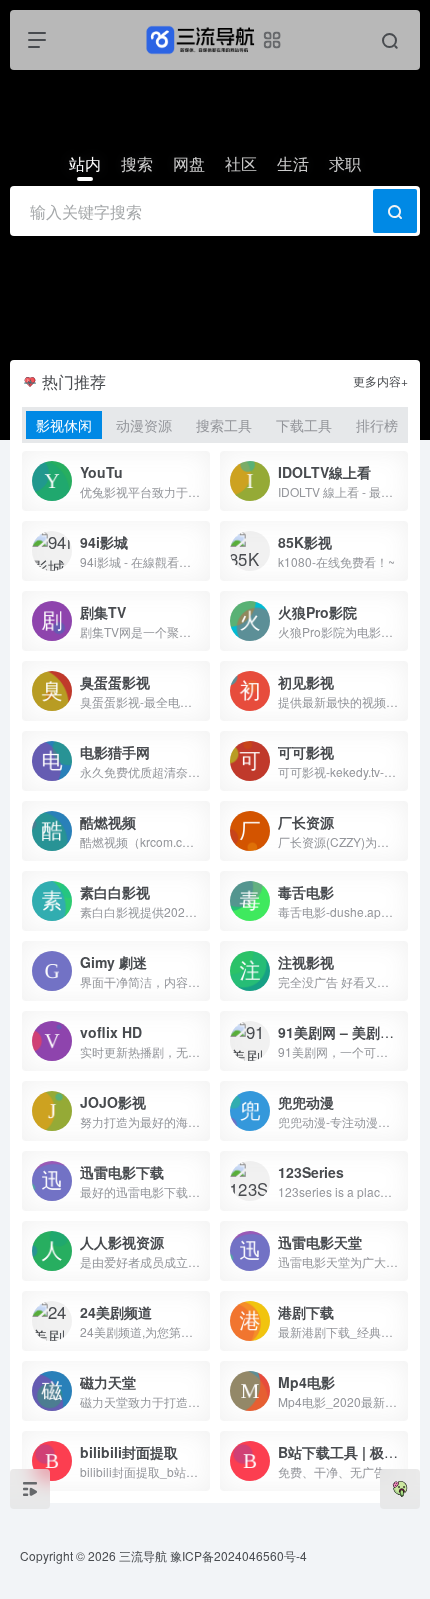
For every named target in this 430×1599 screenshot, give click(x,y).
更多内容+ (380, 380)
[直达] (199, 481)
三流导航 (143, 1555)
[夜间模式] (400, 1489)
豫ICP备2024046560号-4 (238, 1555)
